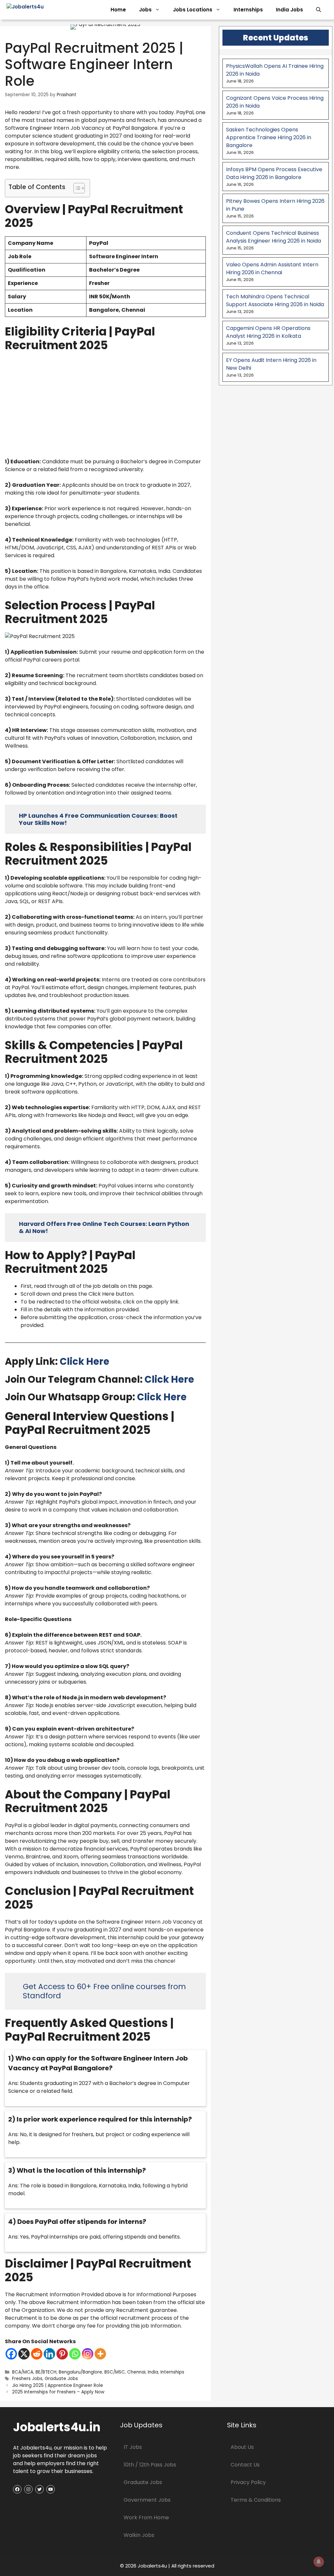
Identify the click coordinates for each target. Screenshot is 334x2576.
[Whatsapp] (75, 2354)
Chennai (136, 2372)
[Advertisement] (105, 404)
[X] (24, 2354)
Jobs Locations (193, 10)
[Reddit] (37, 2354)
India (153, 2372)
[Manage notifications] (319, 2562)
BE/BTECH (46, 2372)
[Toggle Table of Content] (76, 188)
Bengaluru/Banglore (80, 2372)
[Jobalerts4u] (39, 10)
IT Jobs (133, 2447)
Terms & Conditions (256, 2500)
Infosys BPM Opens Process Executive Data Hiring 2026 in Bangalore (274, 173)
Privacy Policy (248, 2482)
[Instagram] (88, 2354)
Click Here (84, 1362)
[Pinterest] (62, 2354)
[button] (319, 10)
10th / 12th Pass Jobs (150, 2465)
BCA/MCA (23, 2372)
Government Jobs (147, 2500)
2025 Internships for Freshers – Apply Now (58, 2392)
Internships (248, 10)
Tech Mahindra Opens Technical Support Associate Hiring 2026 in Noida (275, 300)
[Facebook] (11, 2354)
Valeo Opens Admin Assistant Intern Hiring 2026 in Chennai (272, 268)
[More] (100, 2354)
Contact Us (245, 2465)
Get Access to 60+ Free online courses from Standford (104, 1991)
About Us (242, 2447)
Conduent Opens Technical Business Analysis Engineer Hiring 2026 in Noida (273, 237)
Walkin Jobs (139, 2535)
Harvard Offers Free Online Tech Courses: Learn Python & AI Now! (104, 1227)
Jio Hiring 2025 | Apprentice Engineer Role (58, 2385)
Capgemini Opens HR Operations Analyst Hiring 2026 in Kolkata (268, 332)
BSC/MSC (115, 2372)
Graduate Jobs (61, 2379)
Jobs (145, 10)
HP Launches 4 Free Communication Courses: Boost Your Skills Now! (98, 819)
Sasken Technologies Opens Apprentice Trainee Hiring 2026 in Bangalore (269, 137)
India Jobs (289, 10)
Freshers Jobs (27, 2379)
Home (118, 10)
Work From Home (146, 2517)
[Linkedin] (49, 2354)
